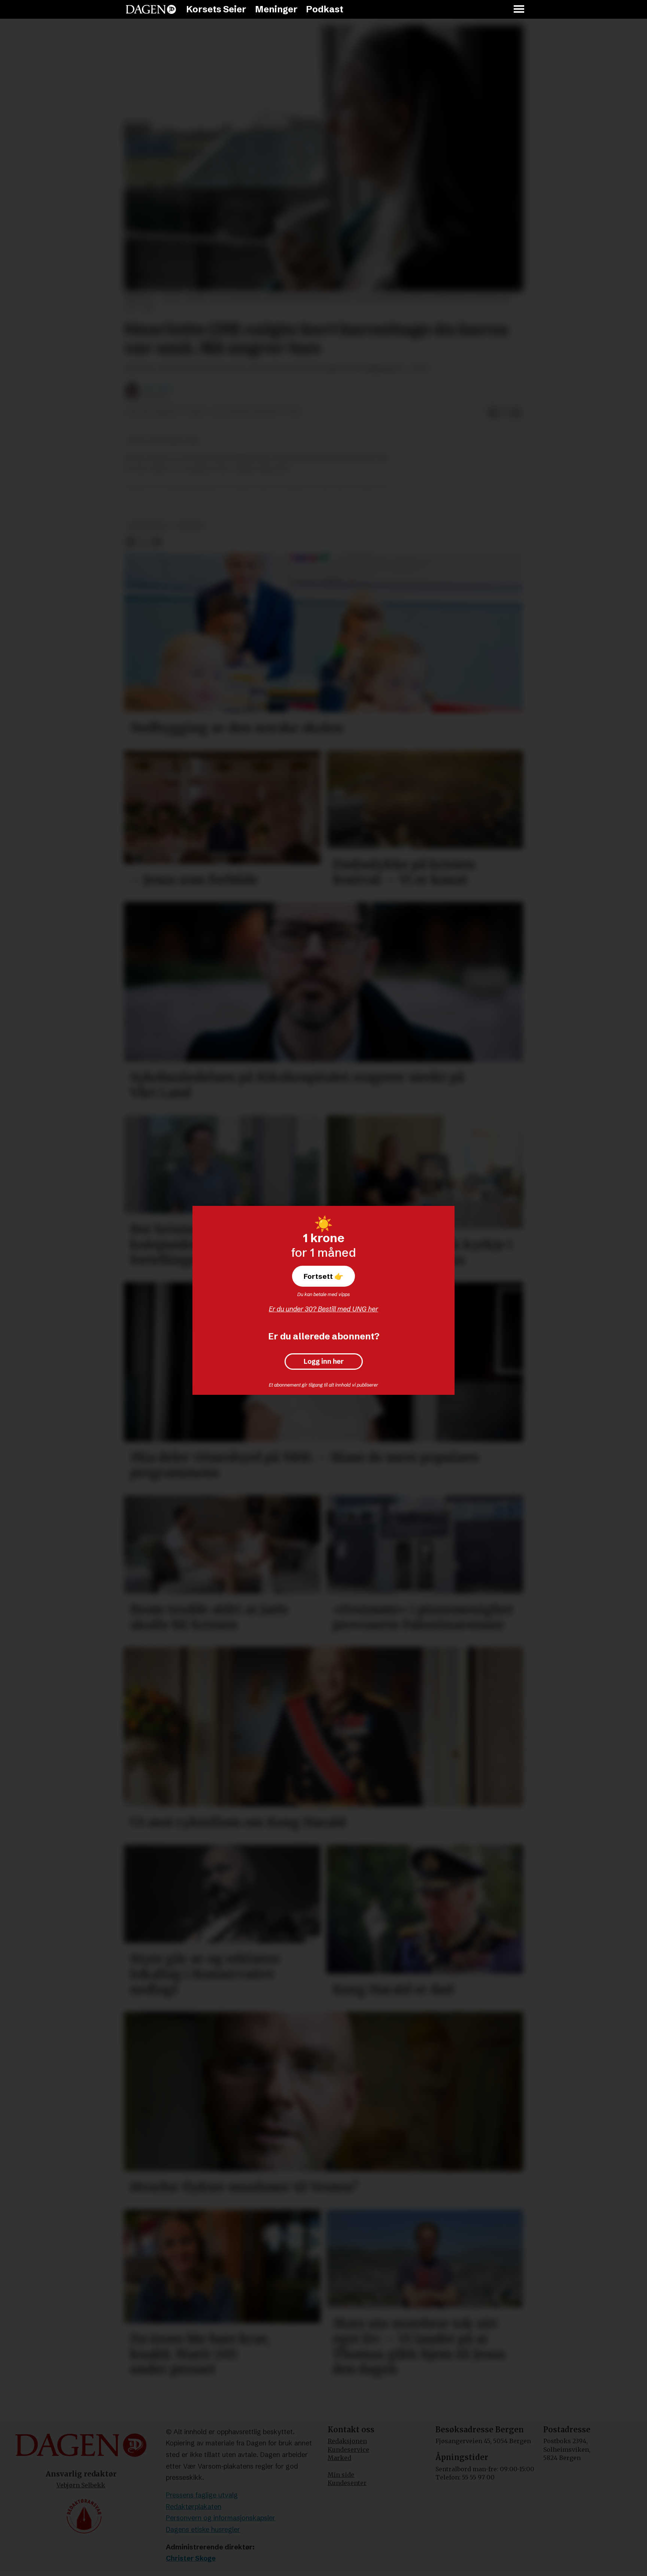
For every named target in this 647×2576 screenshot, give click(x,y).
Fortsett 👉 (323, 1276)
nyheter (190, 525)
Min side (341, 2475)
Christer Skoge (191, 2558)
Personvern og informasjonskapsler (221, 2518)
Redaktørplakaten (194, 2507)
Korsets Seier (216, 9)
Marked (339, 2458)
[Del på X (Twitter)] (505, 413)
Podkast (325, 9)
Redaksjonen (347, 2441)
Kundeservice (348, 2450)
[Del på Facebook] (493, 413)
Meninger (276, 9)
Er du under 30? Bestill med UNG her (323, 1309)
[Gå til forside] (151, 9)
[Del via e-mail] (517, 413)
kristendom (148, 525)
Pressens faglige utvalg (202, 2495)
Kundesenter (347, 2483)
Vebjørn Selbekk (81, 2485)
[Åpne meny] (519, 10)
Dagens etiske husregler (203, 2529)
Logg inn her (324, 1362)
